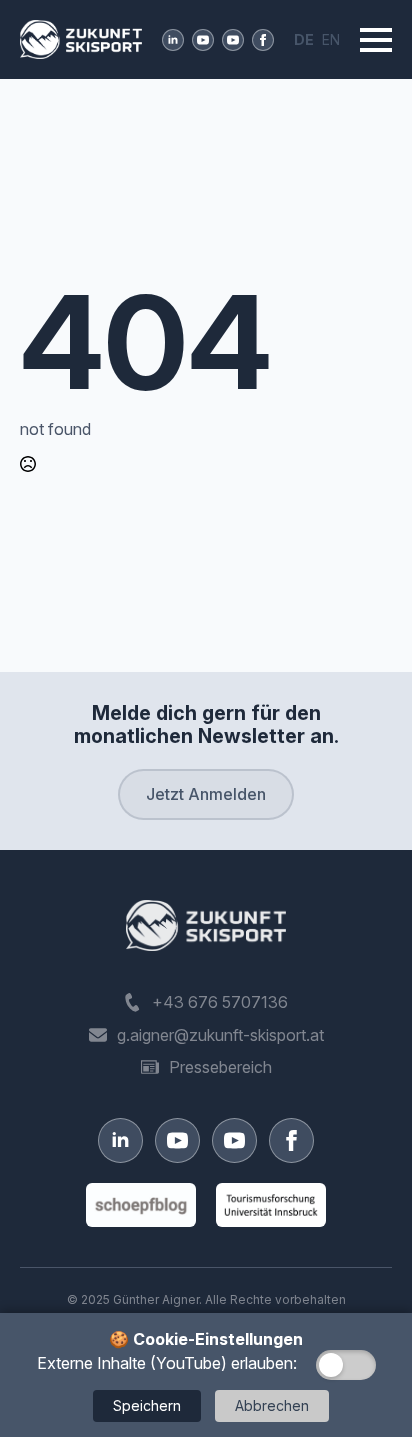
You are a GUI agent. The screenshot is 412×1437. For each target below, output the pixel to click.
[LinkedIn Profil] (173, 40)
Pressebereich (220, 1067)
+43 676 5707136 (220, 1002)
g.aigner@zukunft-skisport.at (220, 1035)
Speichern (147, 1405)
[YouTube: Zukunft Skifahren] (203, 40)
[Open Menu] (376, 40)
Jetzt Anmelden (206, 794)
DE (304, 39)
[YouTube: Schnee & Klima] (233, 40)
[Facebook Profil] (263, 40)
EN (331, 39)
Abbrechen (272, 1405)
